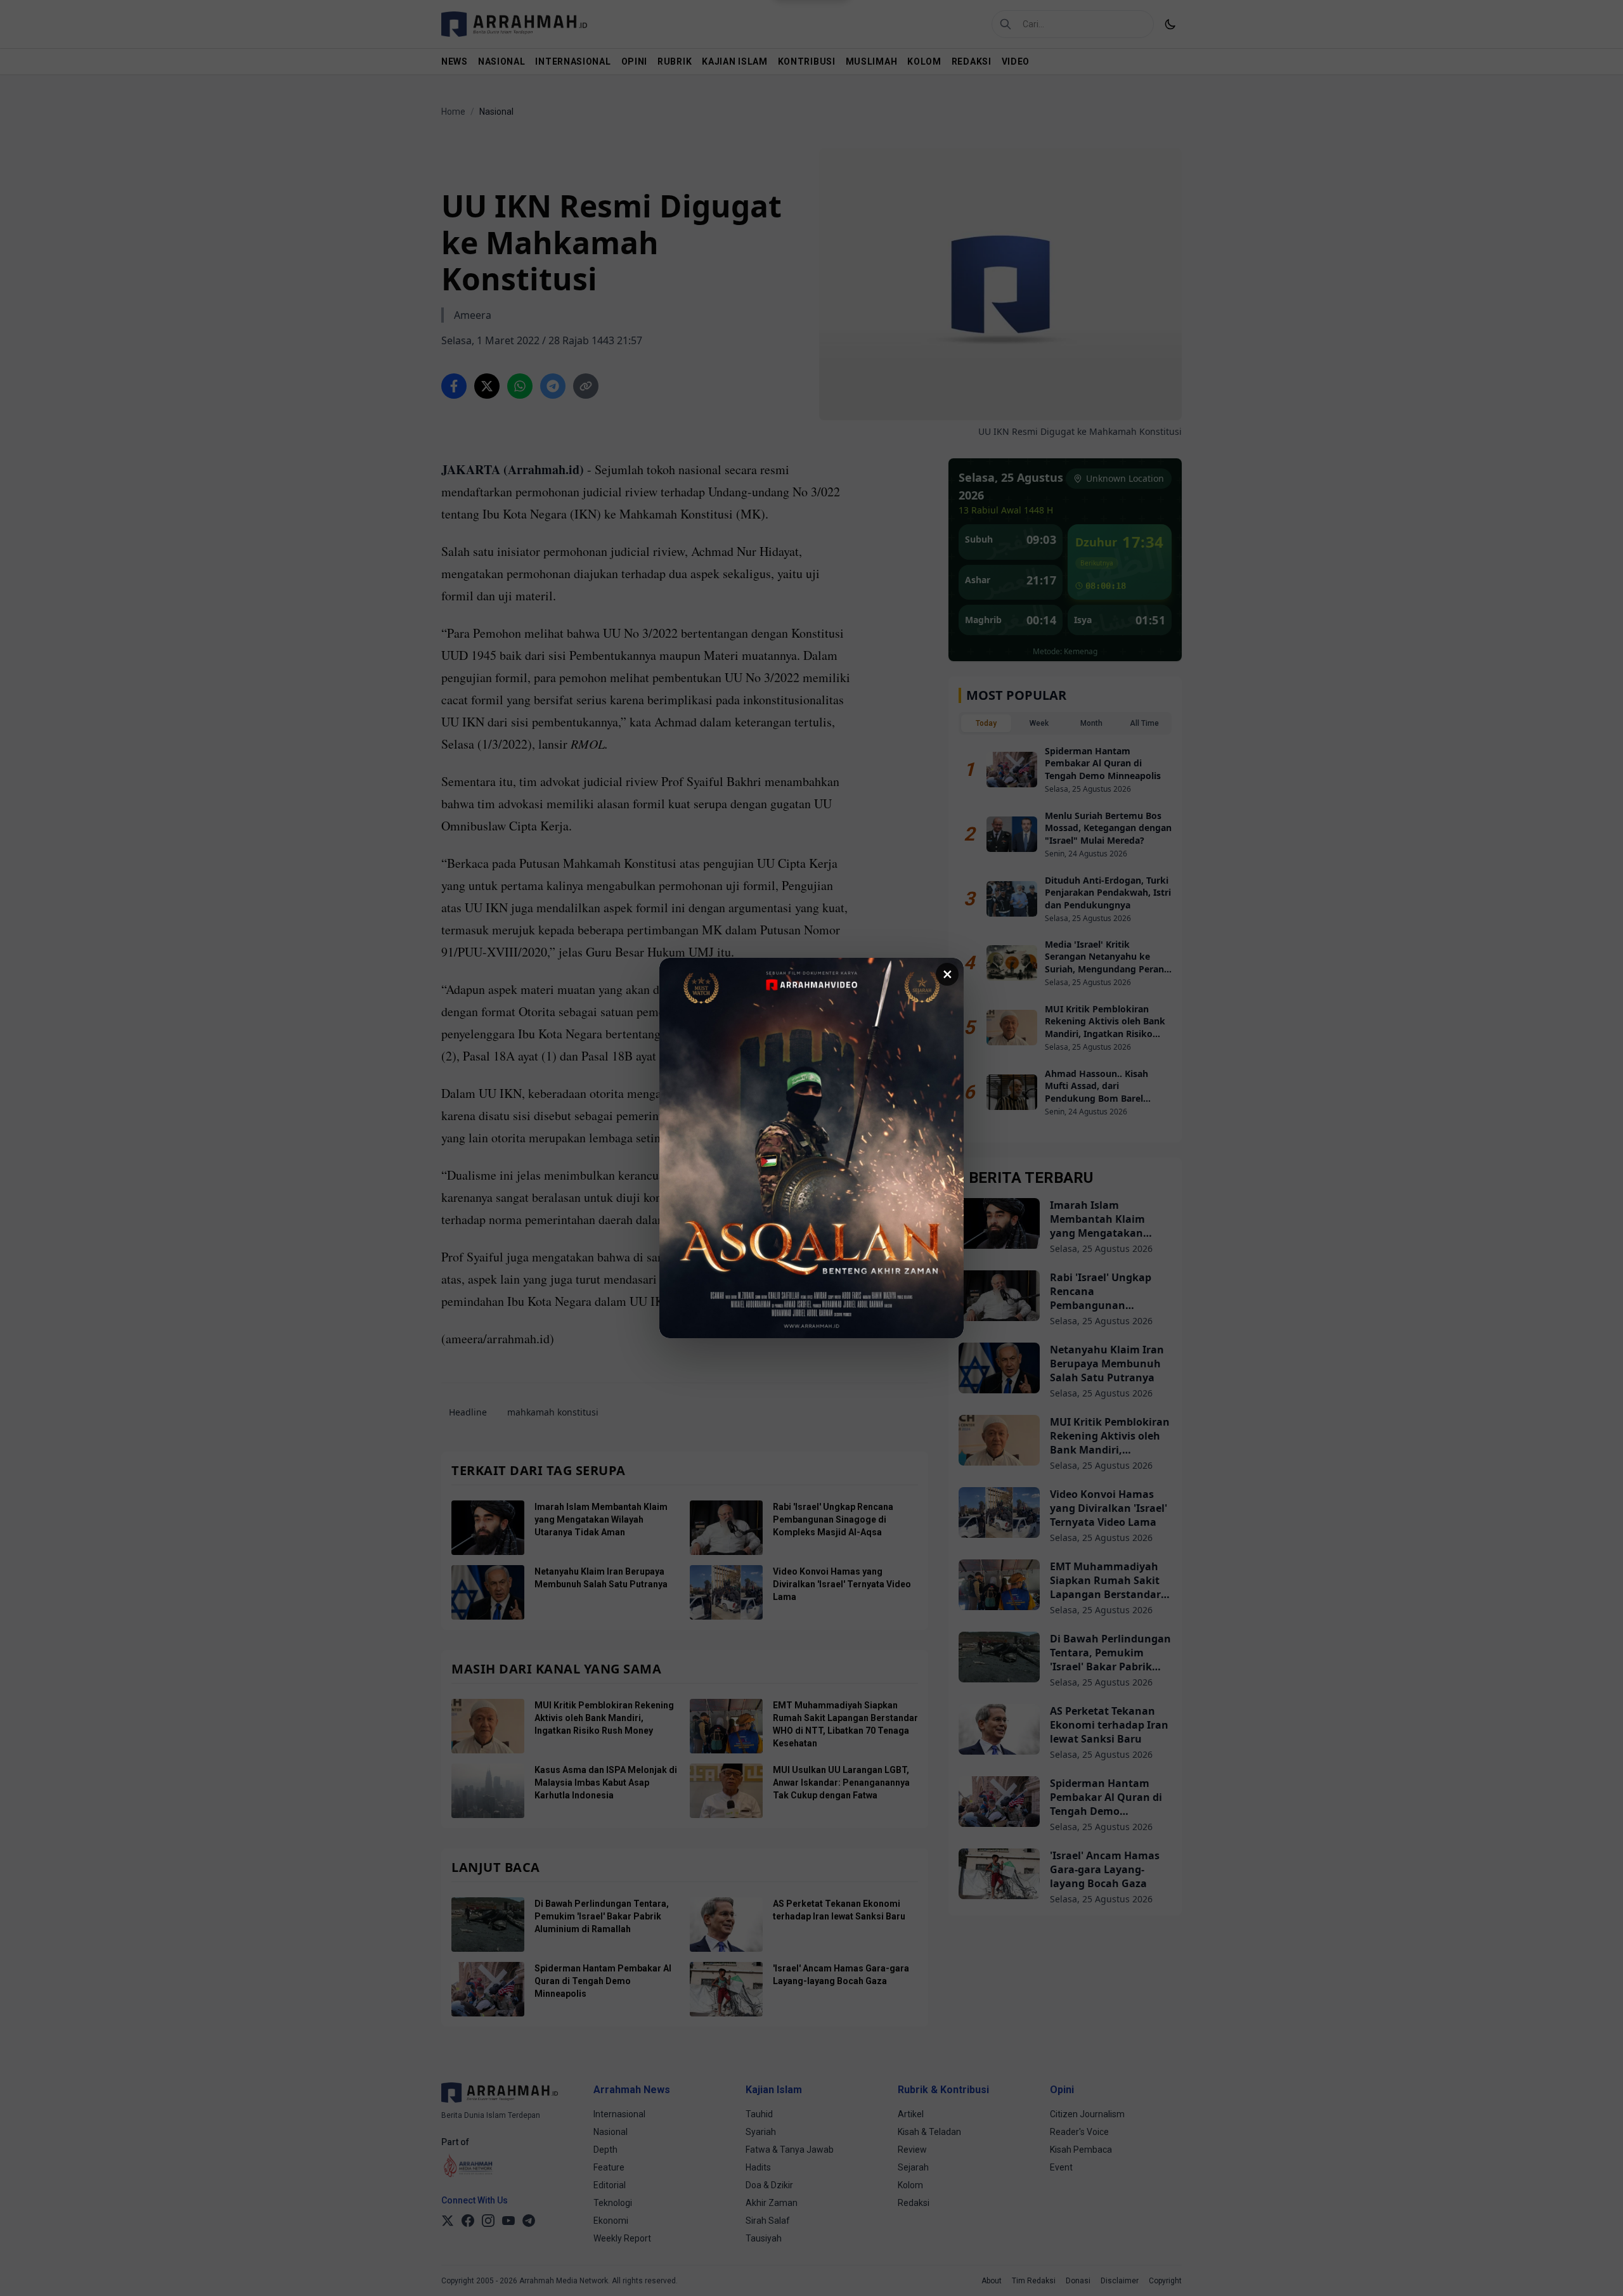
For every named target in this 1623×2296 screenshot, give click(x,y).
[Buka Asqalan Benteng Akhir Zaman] (811, 1148)
